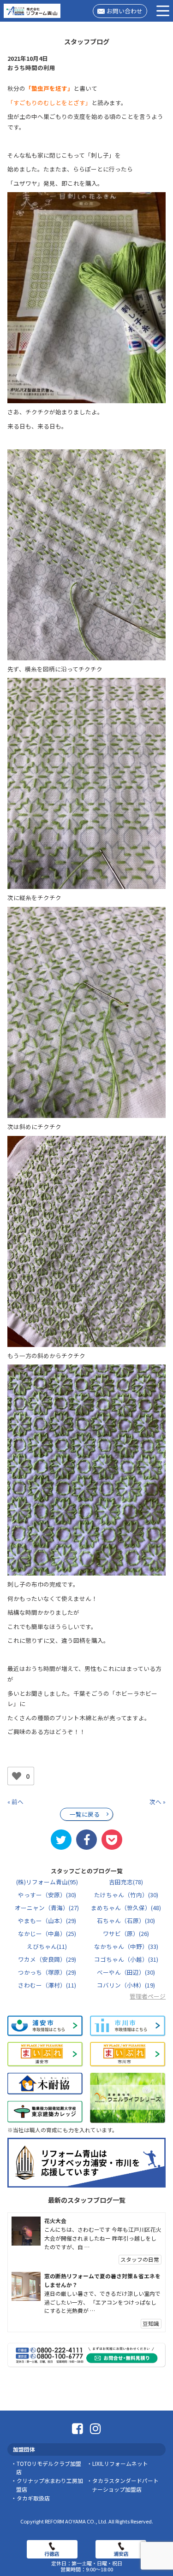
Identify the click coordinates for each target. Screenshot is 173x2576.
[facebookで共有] (86, 1840)
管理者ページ (148, 1996)
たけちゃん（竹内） (126, 1895)
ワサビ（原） (126, 1933)
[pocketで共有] (112, 1840)
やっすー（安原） (47, 1895)
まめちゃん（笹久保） (126, 1908)
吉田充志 (126, 1882)
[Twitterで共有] (61, 1840)
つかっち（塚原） (47, 1972)
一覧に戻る (85, 1814)
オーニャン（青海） (47, 1908)
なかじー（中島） (47, 1933)
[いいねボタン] (17, 1776)
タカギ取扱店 (33, 2498)
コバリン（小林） (126, 1985)
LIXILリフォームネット (120, 2463)
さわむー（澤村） (47, 1985)
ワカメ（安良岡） (47, 1959)
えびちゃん (47, 1946)
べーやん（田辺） (126, 1972)
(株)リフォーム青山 (47, 1882)
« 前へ (15, 1802)
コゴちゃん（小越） (126, 1959)
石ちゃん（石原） (126, 1920)
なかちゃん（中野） (126, 1946)
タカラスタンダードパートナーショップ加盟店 (125, 2485)
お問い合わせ (125, 11)
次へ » (158, 1802)
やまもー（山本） (47, 1920)
